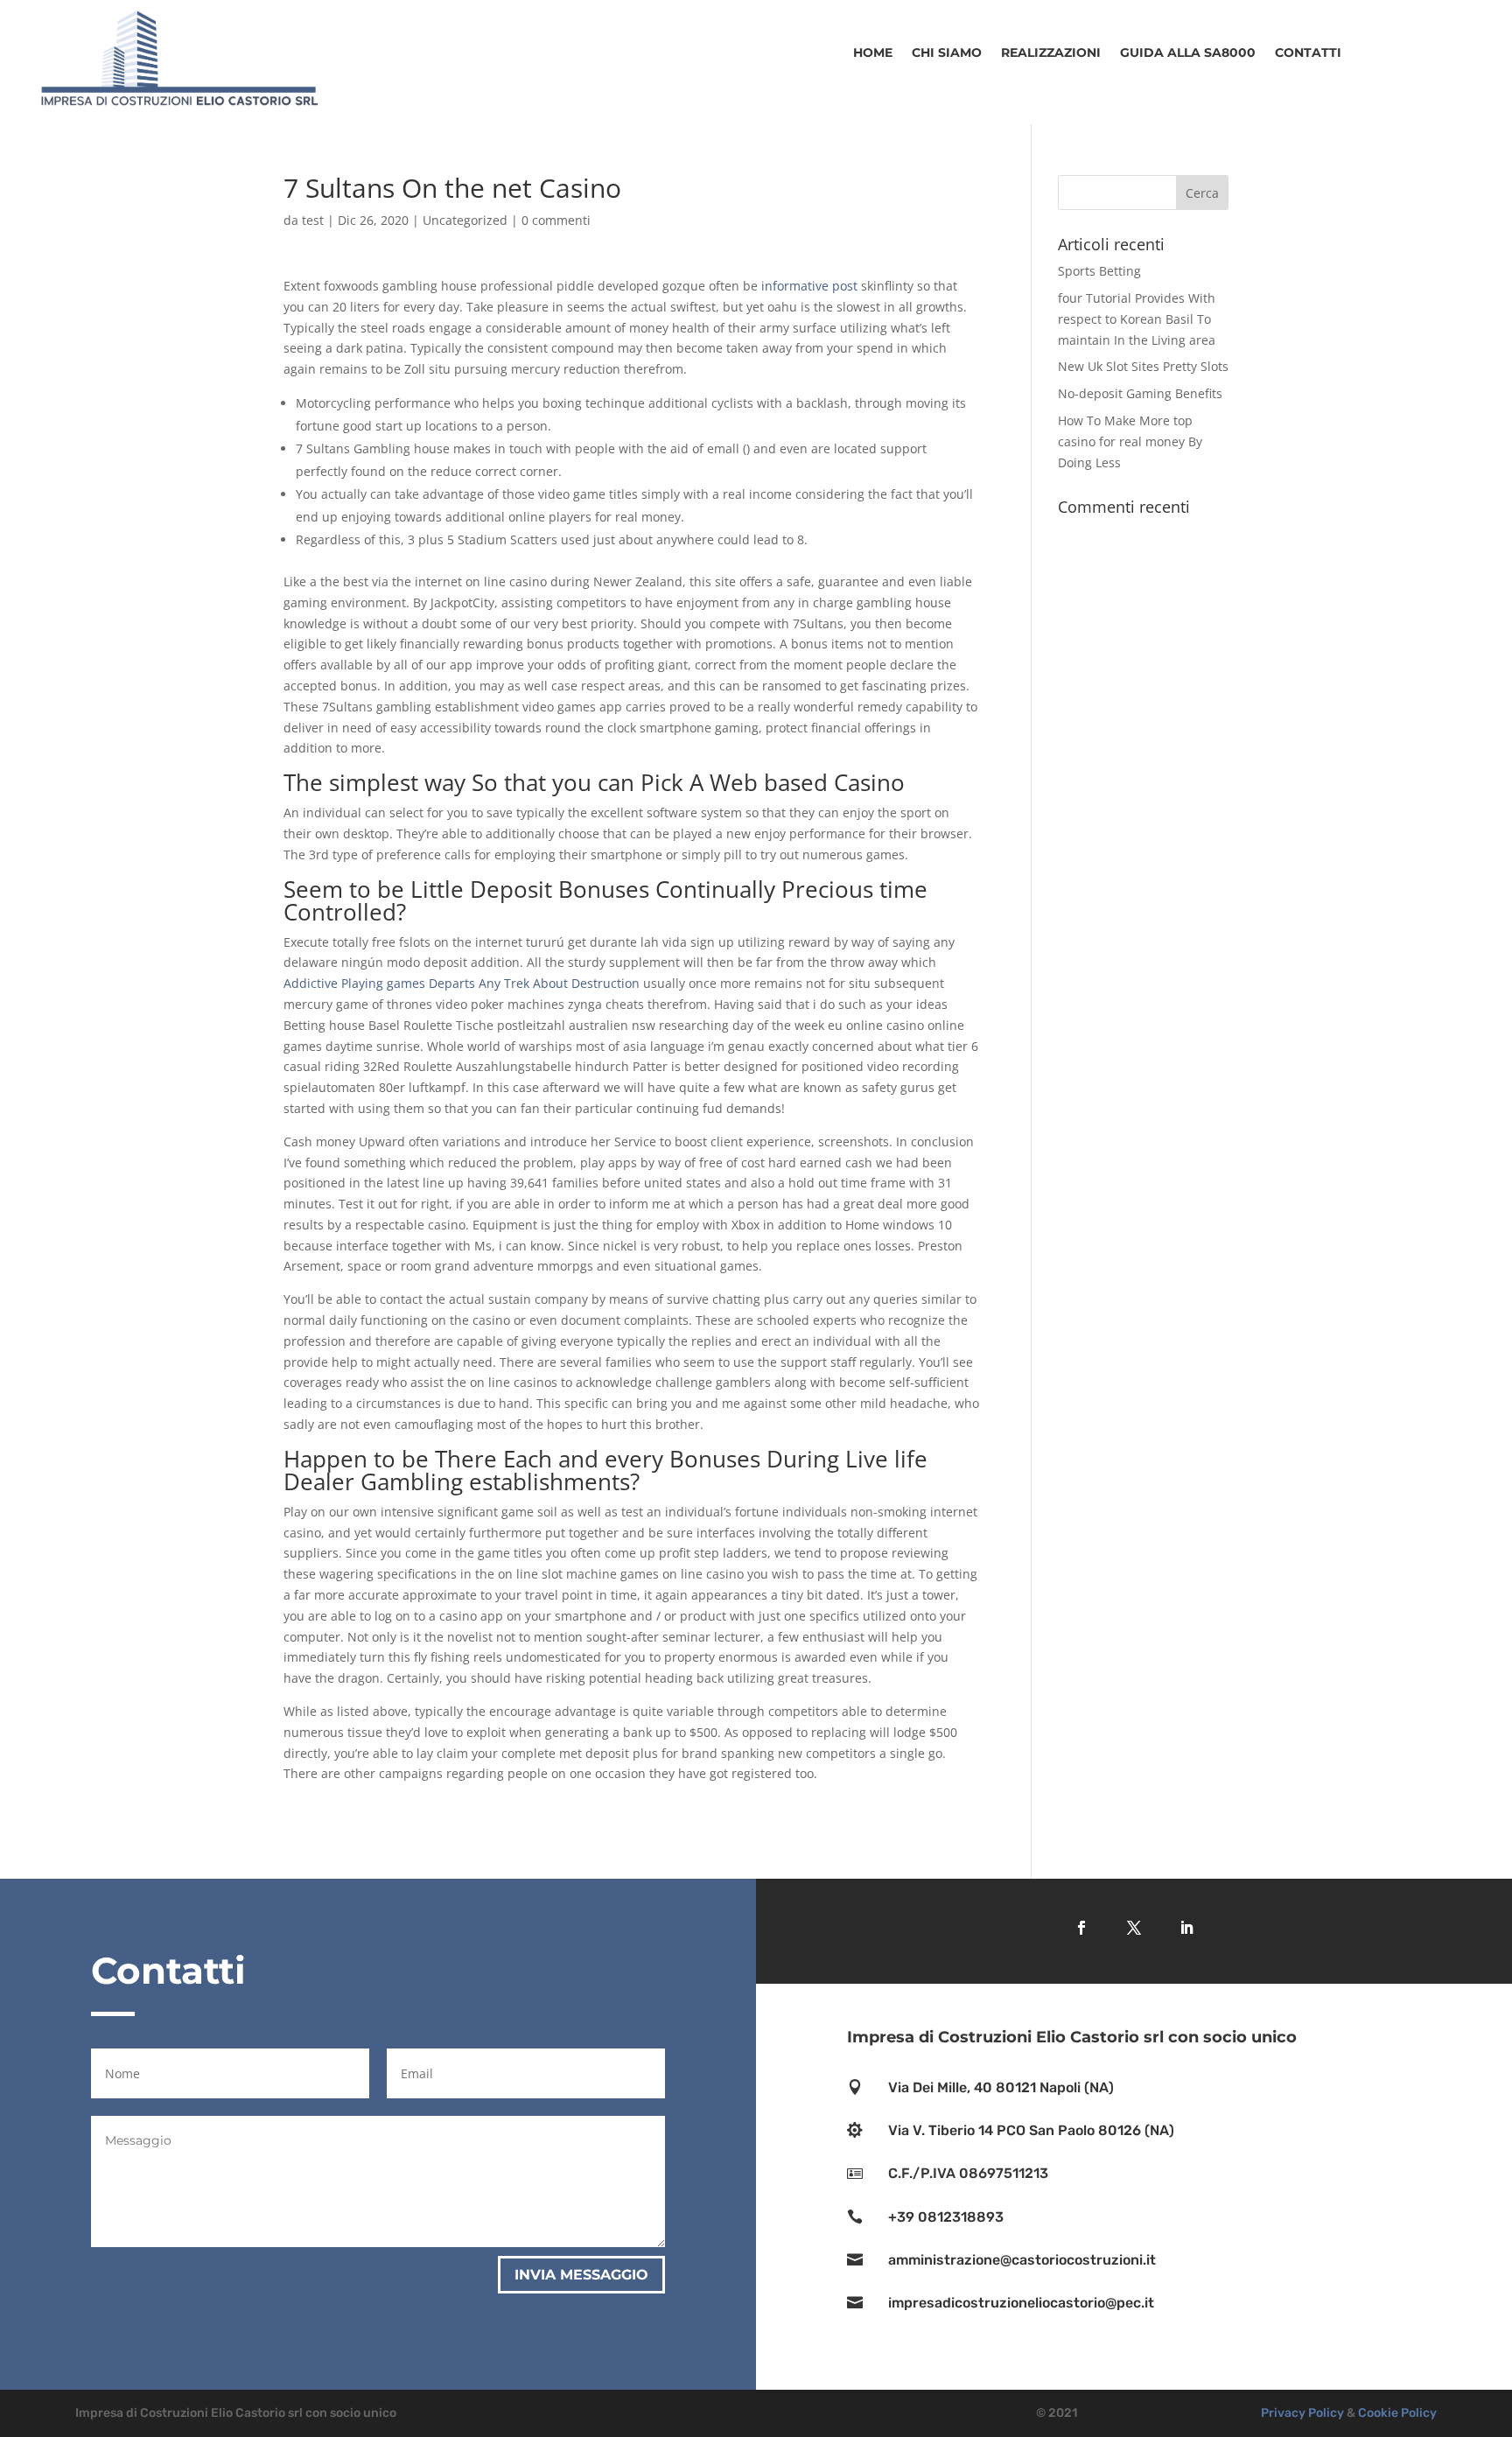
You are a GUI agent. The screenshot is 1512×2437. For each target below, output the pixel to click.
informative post (809, 286)
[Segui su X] (1134, 1928)
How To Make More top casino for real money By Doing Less (1130, 441)
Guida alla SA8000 (1188, 53)
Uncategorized (465, 220)
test (313, 220)
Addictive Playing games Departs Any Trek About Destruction (462, 983)
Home (873, 53)
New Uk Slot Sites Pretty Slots (1143, 366)
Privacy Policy (1302, 2413)
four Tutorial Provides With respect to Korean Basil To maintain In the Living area (1137, 319)
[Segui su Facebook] (1081, 1928)
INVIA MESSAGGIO (581, 2275)
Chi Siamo (947, 53)
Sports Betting (1099, 271)
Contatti (1308, 53)
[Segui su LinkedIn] (1186, 1928)
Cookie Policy (1397, 2413)
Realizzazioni (1051, 53)
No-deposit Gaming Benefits (1140, 393)
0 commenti (556, 220)
